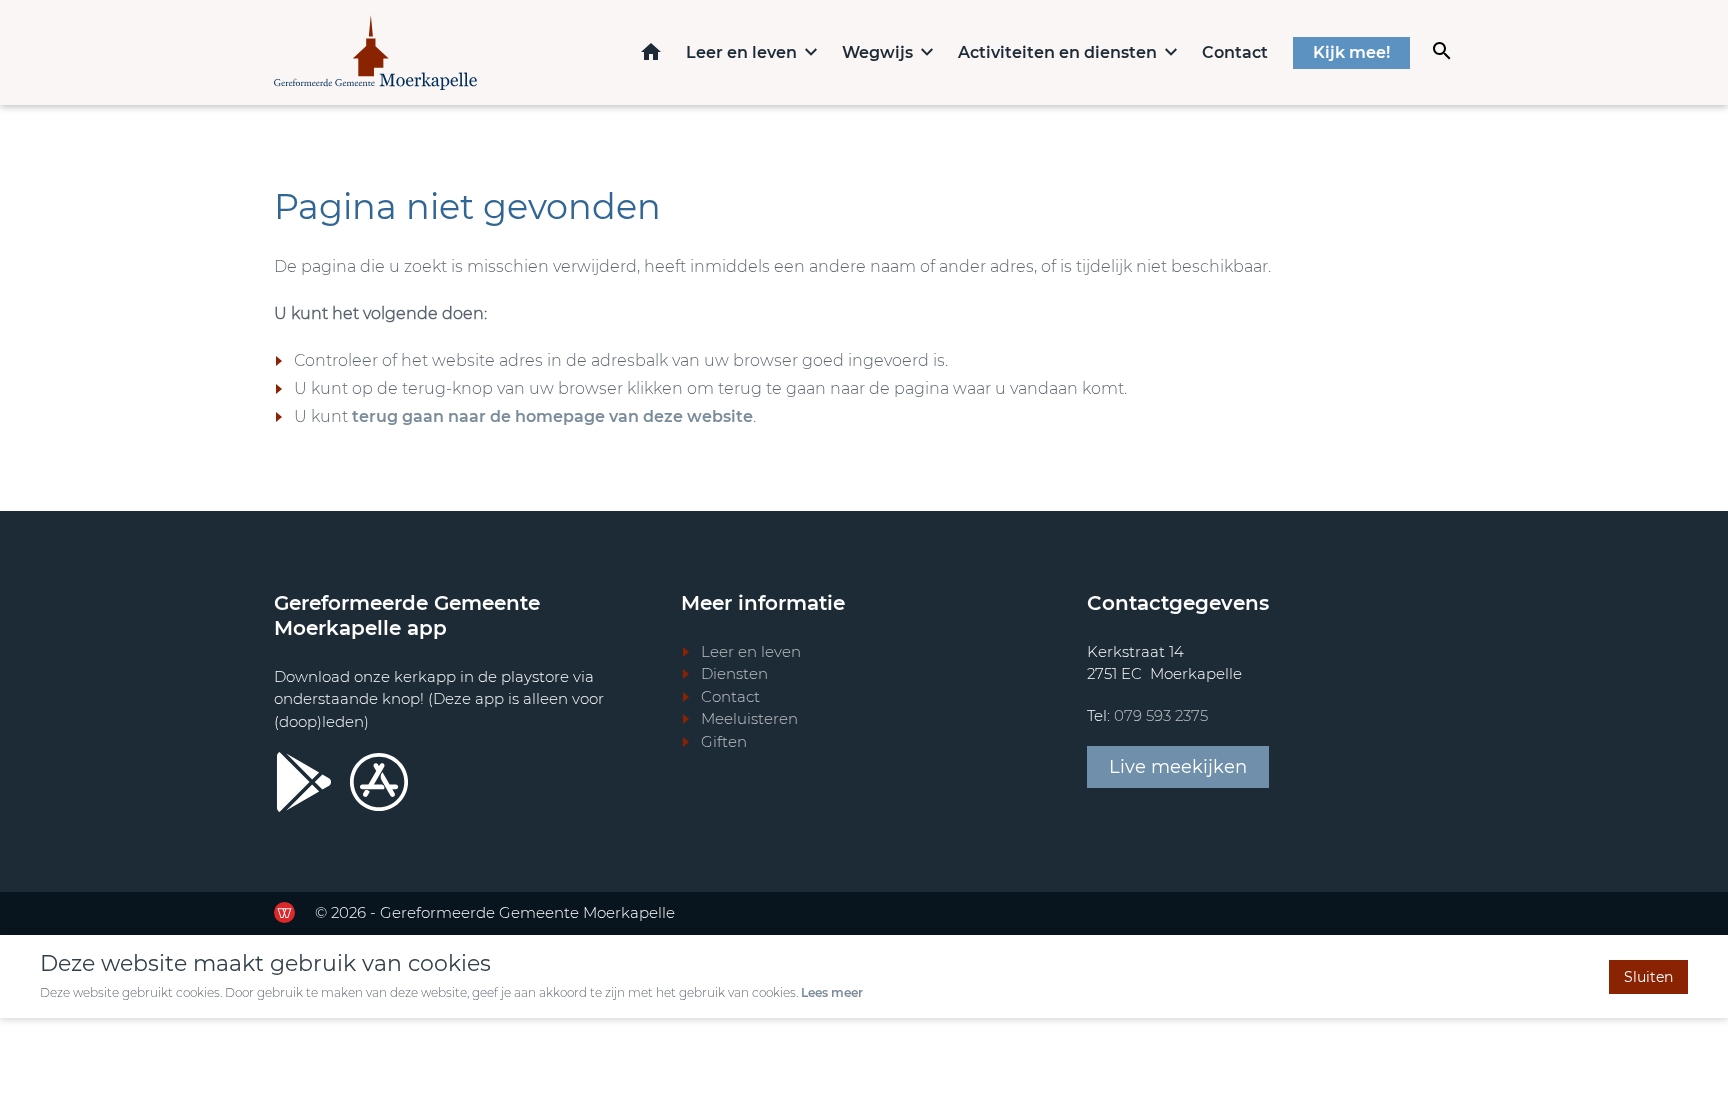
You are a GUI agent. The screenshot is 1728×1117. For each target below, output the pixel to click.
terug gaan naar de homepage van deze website (552, 416)
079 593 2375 (1161, 715)
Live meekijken (1178, 767)
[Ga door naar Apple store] (379, 782)
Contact (1235, 52)
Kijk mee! (1351, 52)
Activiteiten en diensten (1057, 52)
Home (651, 51)
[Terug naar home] (375, 52)
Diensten (734, 673)
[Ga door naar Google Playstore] (304, 782)
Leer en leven (741, 52)
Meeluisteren (749, 718)
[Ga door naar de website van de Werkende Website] (284, 912)
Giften (724, 741)
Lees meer (832, 992)
